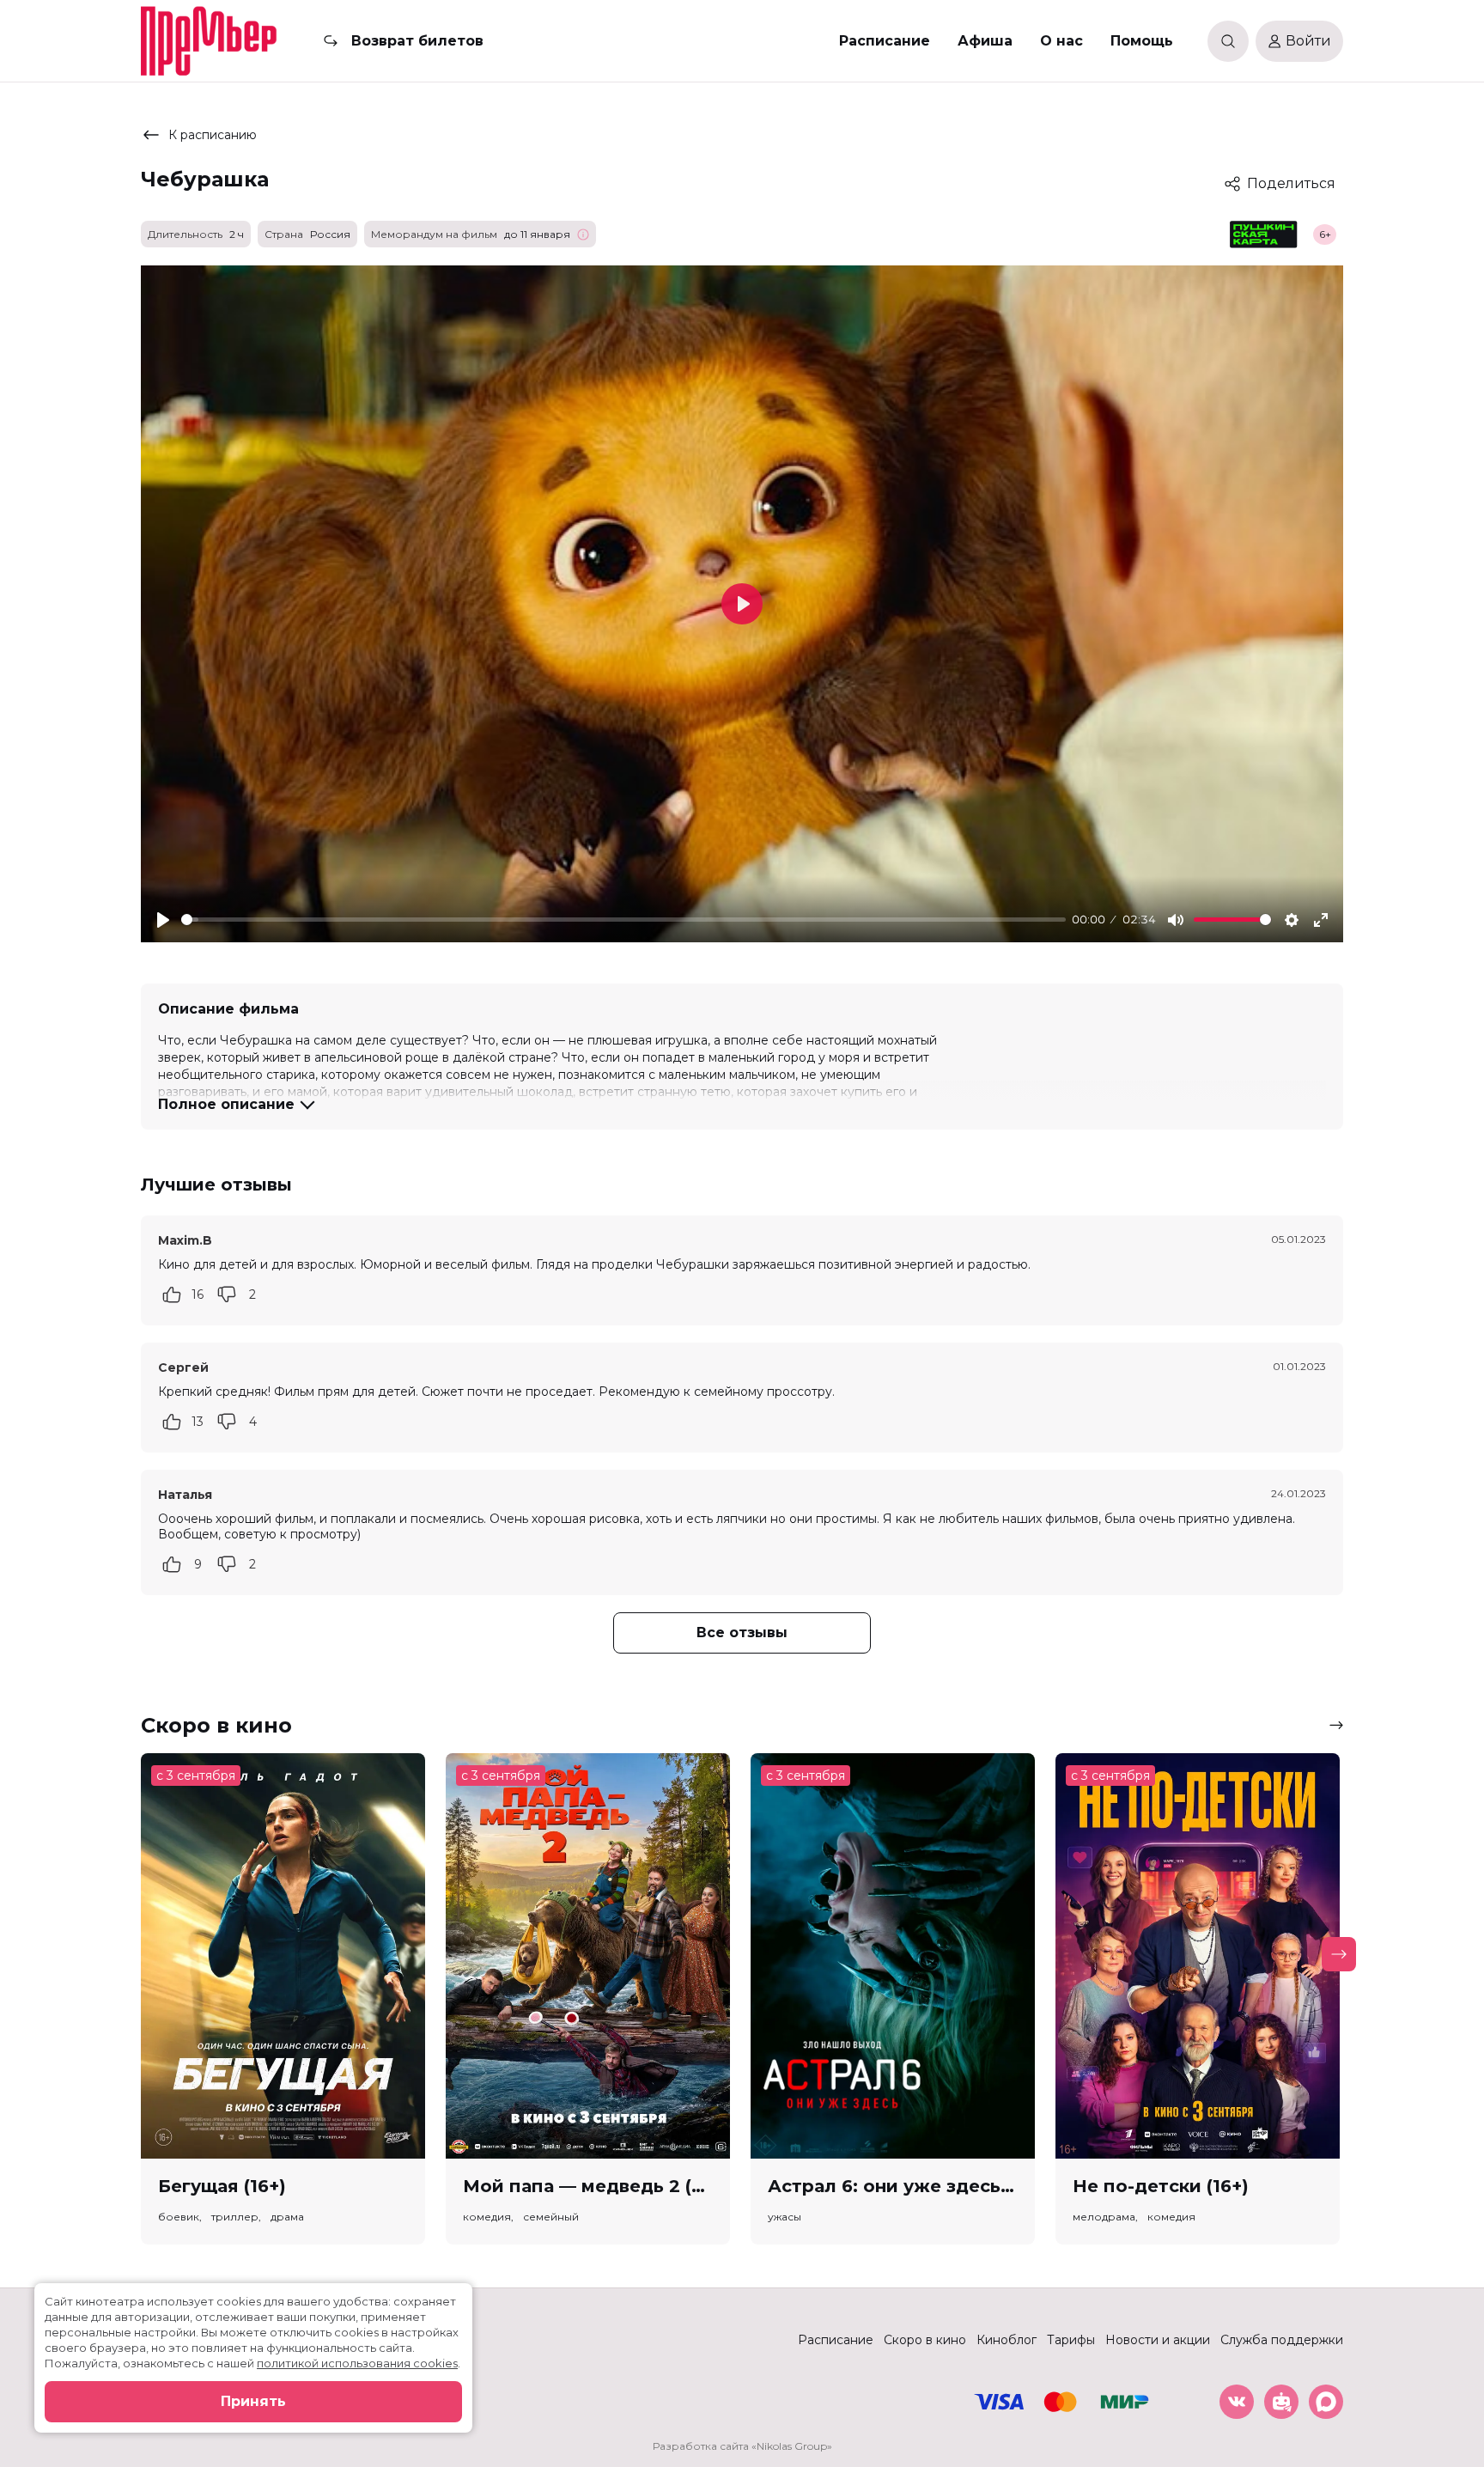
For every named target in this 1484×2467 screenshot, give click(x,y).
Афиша (985, 41)
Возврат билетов (417, 41)
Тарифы (1071, 2340)
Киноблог (1007, 2340)
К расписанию (213, 135)
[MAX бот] (1326, 2402)
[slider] (623, 920)
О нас (1061, 41)
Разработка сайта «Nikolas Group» (742, 2446)
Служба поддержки (1282, 2340)
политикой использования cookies (357, 2363)
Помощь (1142, 41)
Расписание (885, 41)
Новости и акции (1158, 2340)
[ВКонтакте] (1237, 2402)
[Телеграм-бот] (1281, 2402)
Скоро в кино (925, 2340)
